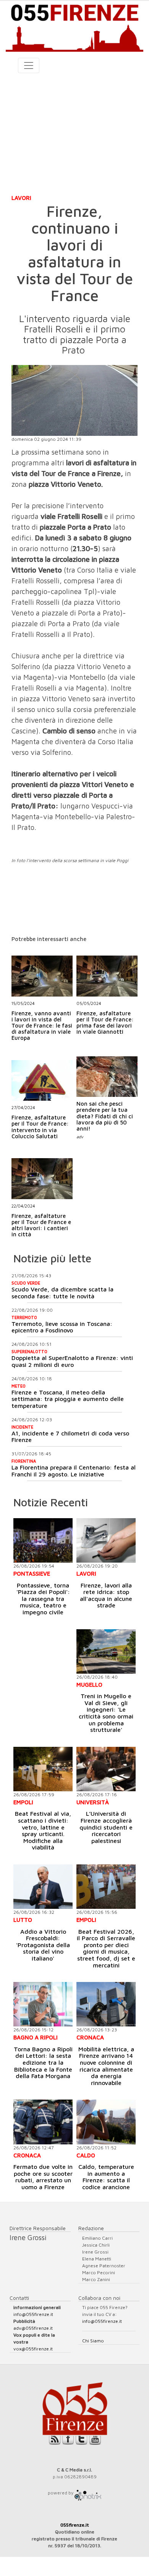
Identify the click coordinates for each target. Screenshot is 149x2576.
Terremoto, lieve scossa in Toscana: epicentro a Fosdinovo (62, 1327)
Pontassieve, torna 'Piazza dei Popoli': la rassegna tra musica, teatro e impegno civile (43, 1599)
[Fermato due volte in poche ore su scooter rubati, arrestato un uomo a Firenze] (43, 2122)
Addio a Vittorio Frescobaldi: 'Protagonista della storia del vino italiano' (43, 1945)
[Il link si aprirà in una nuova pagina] (88, 2493)
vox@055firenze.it (33, 2349)
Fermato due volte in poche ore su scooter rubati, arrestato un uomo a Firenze (43, 2177)
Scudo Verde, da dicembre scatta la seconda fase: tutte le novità (62, 1293)
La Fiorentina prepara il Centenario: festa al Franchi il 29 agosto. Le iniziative (74, 1471)
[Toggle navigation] (29, 65)
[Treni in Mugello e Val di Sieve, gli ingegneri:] (106, 1651)
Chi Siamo (93, 2341)
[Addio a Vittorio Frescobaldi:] (43, 1887)
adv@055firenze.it (33, 2328)
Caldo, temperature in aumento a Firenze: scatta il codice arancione (106, 2177)
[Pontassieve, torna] (43, 1540)
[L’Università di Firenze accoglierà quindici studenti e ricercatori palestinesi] (106, 1769)
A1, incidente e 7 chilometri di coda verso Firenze (70, 1437)
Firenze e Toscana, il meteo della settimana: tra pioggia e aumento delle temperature (68, 1399)
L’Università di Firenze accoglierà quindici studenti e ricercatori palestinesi (106, 1827)
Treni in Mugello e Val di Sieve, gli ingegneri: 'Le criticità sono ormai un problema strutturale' (106, 1713)
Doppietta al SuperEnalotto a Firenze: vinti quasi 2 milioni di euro (72, 1361)
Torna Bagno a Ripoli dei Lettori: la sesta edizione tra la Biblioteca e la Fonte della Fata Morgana (43, 2062)
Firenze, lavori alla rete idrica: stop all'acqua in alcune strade (106, 1595)
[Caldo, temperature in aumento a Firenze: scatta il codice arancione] (106, 2122)
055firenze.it (75, 2525)
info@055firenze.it (33, 2314)
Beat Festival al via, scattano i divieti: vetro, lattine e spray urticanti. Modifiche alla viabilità (43, 1830)
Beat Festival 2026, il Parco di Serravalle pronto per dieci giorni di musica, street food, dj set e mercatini (106, 1948)
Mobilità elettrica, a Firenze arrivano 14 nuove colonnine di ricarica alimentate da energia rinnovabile (106, 2066)
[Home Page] (74, 26)
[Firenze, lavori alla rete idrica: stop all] (106, 1540)
